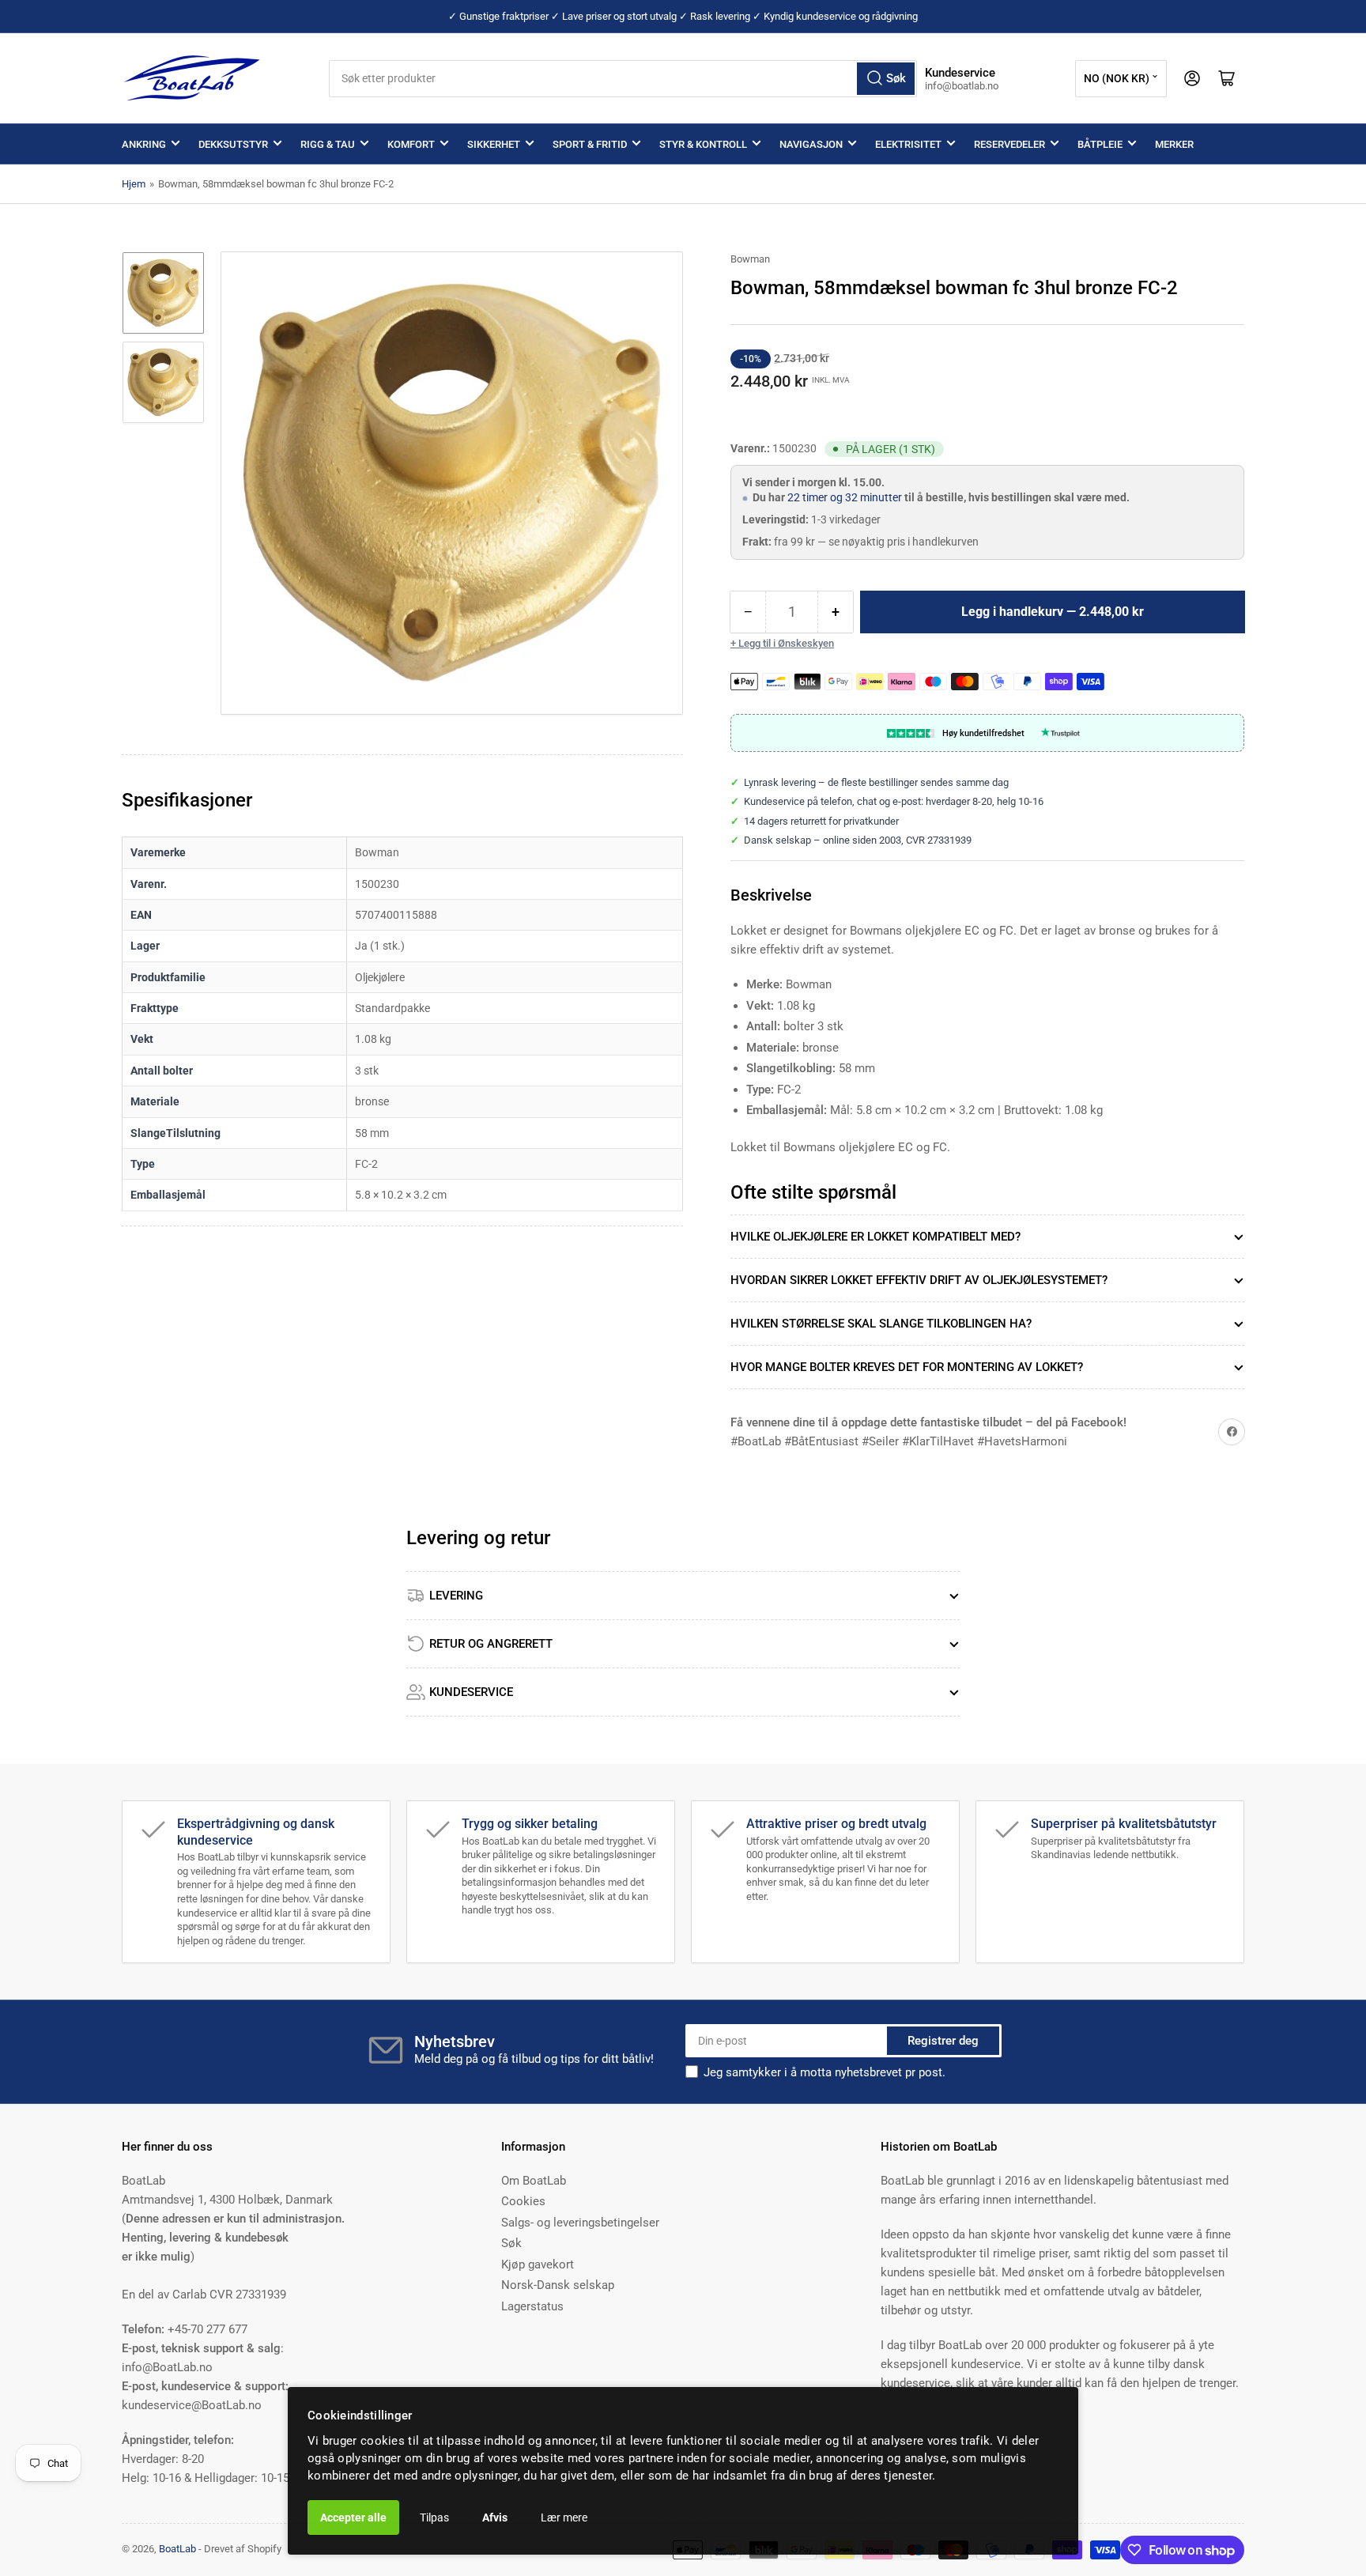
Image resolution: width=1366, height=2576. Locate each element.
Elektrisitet (908, 144)
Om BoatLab (534, 2181)
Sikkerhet (494, 144)
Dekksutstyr (233, 144)
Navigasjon (811, 144)
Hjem (134, 184)
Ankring (144, 144)
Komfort (411, 144)
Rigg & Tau (328, 144)
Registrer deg (943, 2041)
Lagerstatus (532, 2306)
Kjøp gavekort (538, 2264)
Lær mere (564, 2517)
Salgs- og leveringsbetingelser (580, 2223)
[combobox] (623, 79)
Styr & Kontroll (703, 144)
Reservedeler (1009, 144)
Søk (511, 2243)
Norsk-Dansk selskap (558, 2285)
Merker (1174, 144)
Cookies (523, 2201)
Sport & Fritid (590, 144)
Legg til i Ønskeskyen (786, 643)
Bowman (750, 259)
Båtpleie (1100, 144)
